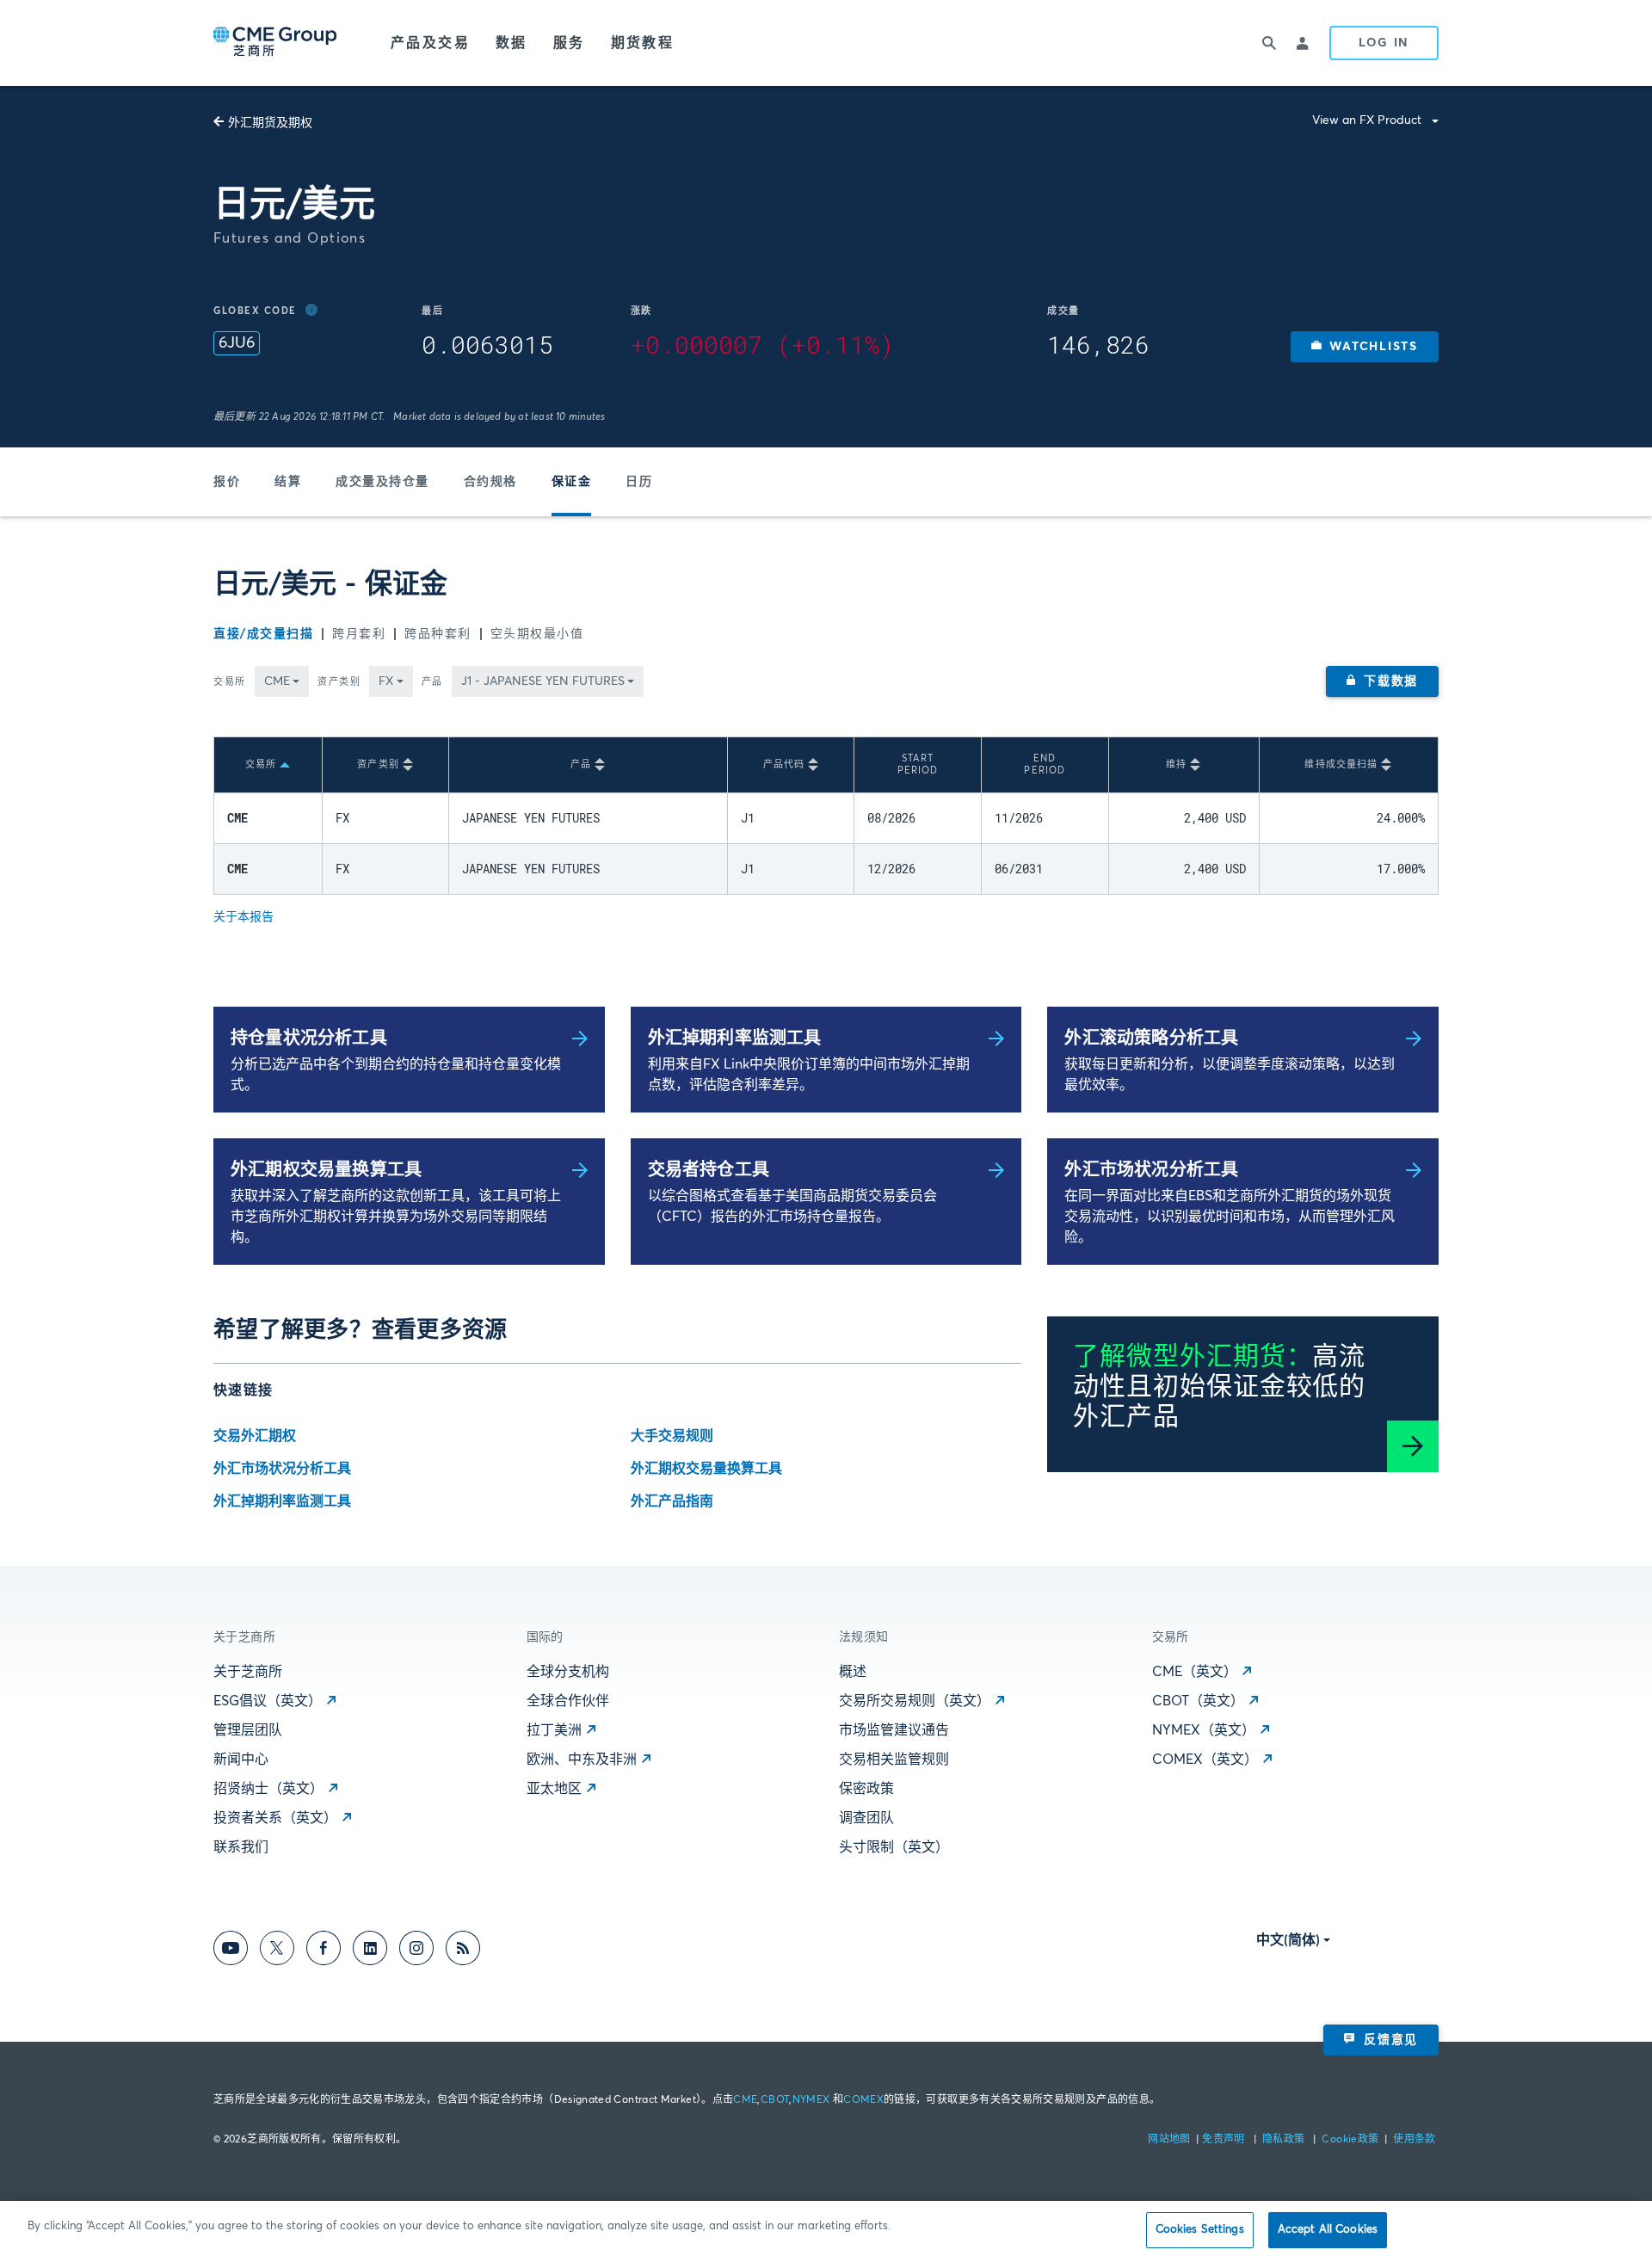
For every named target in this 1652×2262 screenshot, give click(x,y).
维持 (1176, 764)
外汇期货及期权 (270, 123)
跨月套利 (359, 634)
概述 (853, 1672)
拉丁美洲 (554, 1730)
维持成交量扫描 (1341, 764)
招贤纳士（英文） (268, 1789)
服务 (569, 43)
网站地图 (1171, 2140)
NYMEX (811, 2100)
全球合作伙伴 (568, 1701)
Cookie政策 (1350, 2140)
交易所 (230, 682)
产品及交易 (430, 43)
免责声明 (1225, 2140)
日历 (639, 482)
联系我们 (241, 1847)
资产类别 (339, 682)
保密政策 (866, 1789)
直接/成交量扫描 (263, 634)
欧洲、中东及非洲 (582, 1760)
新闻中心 (241, 1760)
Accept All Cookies (1328, 2230)
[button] (1365, 347)
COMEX (863, 2100)
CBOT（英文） (1198, 1701)
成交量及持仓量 (382, 482)
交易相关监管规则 (894, 1760)
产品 (432, 682)
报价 (227, 482)
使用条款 (1414, 2140)
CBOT (775, 2100)
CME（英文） (1195, 1672)
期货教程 (643, 43)
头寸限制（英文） (894, 1847)
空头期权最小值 (537, 634)
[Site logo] (276, 43)
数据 (512, 43)
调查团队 (866, 1818)
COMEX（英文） (1205, 1760)
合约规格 (490, 482)
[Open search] (1269, 43)
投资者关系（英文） (275, 1818)
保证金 (572, 482)
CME (745, 2100)
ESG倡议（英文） (268, 1701)
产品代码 (784, 764)
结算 (288, 482)
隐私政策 (1285, 2140)
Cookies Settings (1200, 2230)
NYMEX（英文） (1204, 1730)
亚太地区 (554, 1789)
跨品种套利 (438, 634)
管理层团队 (248, 1730)
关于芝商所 (248, 1672)
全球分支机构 (568, 1672)
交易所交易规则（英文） (915, 1701)
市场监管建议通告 (894, 1730)
